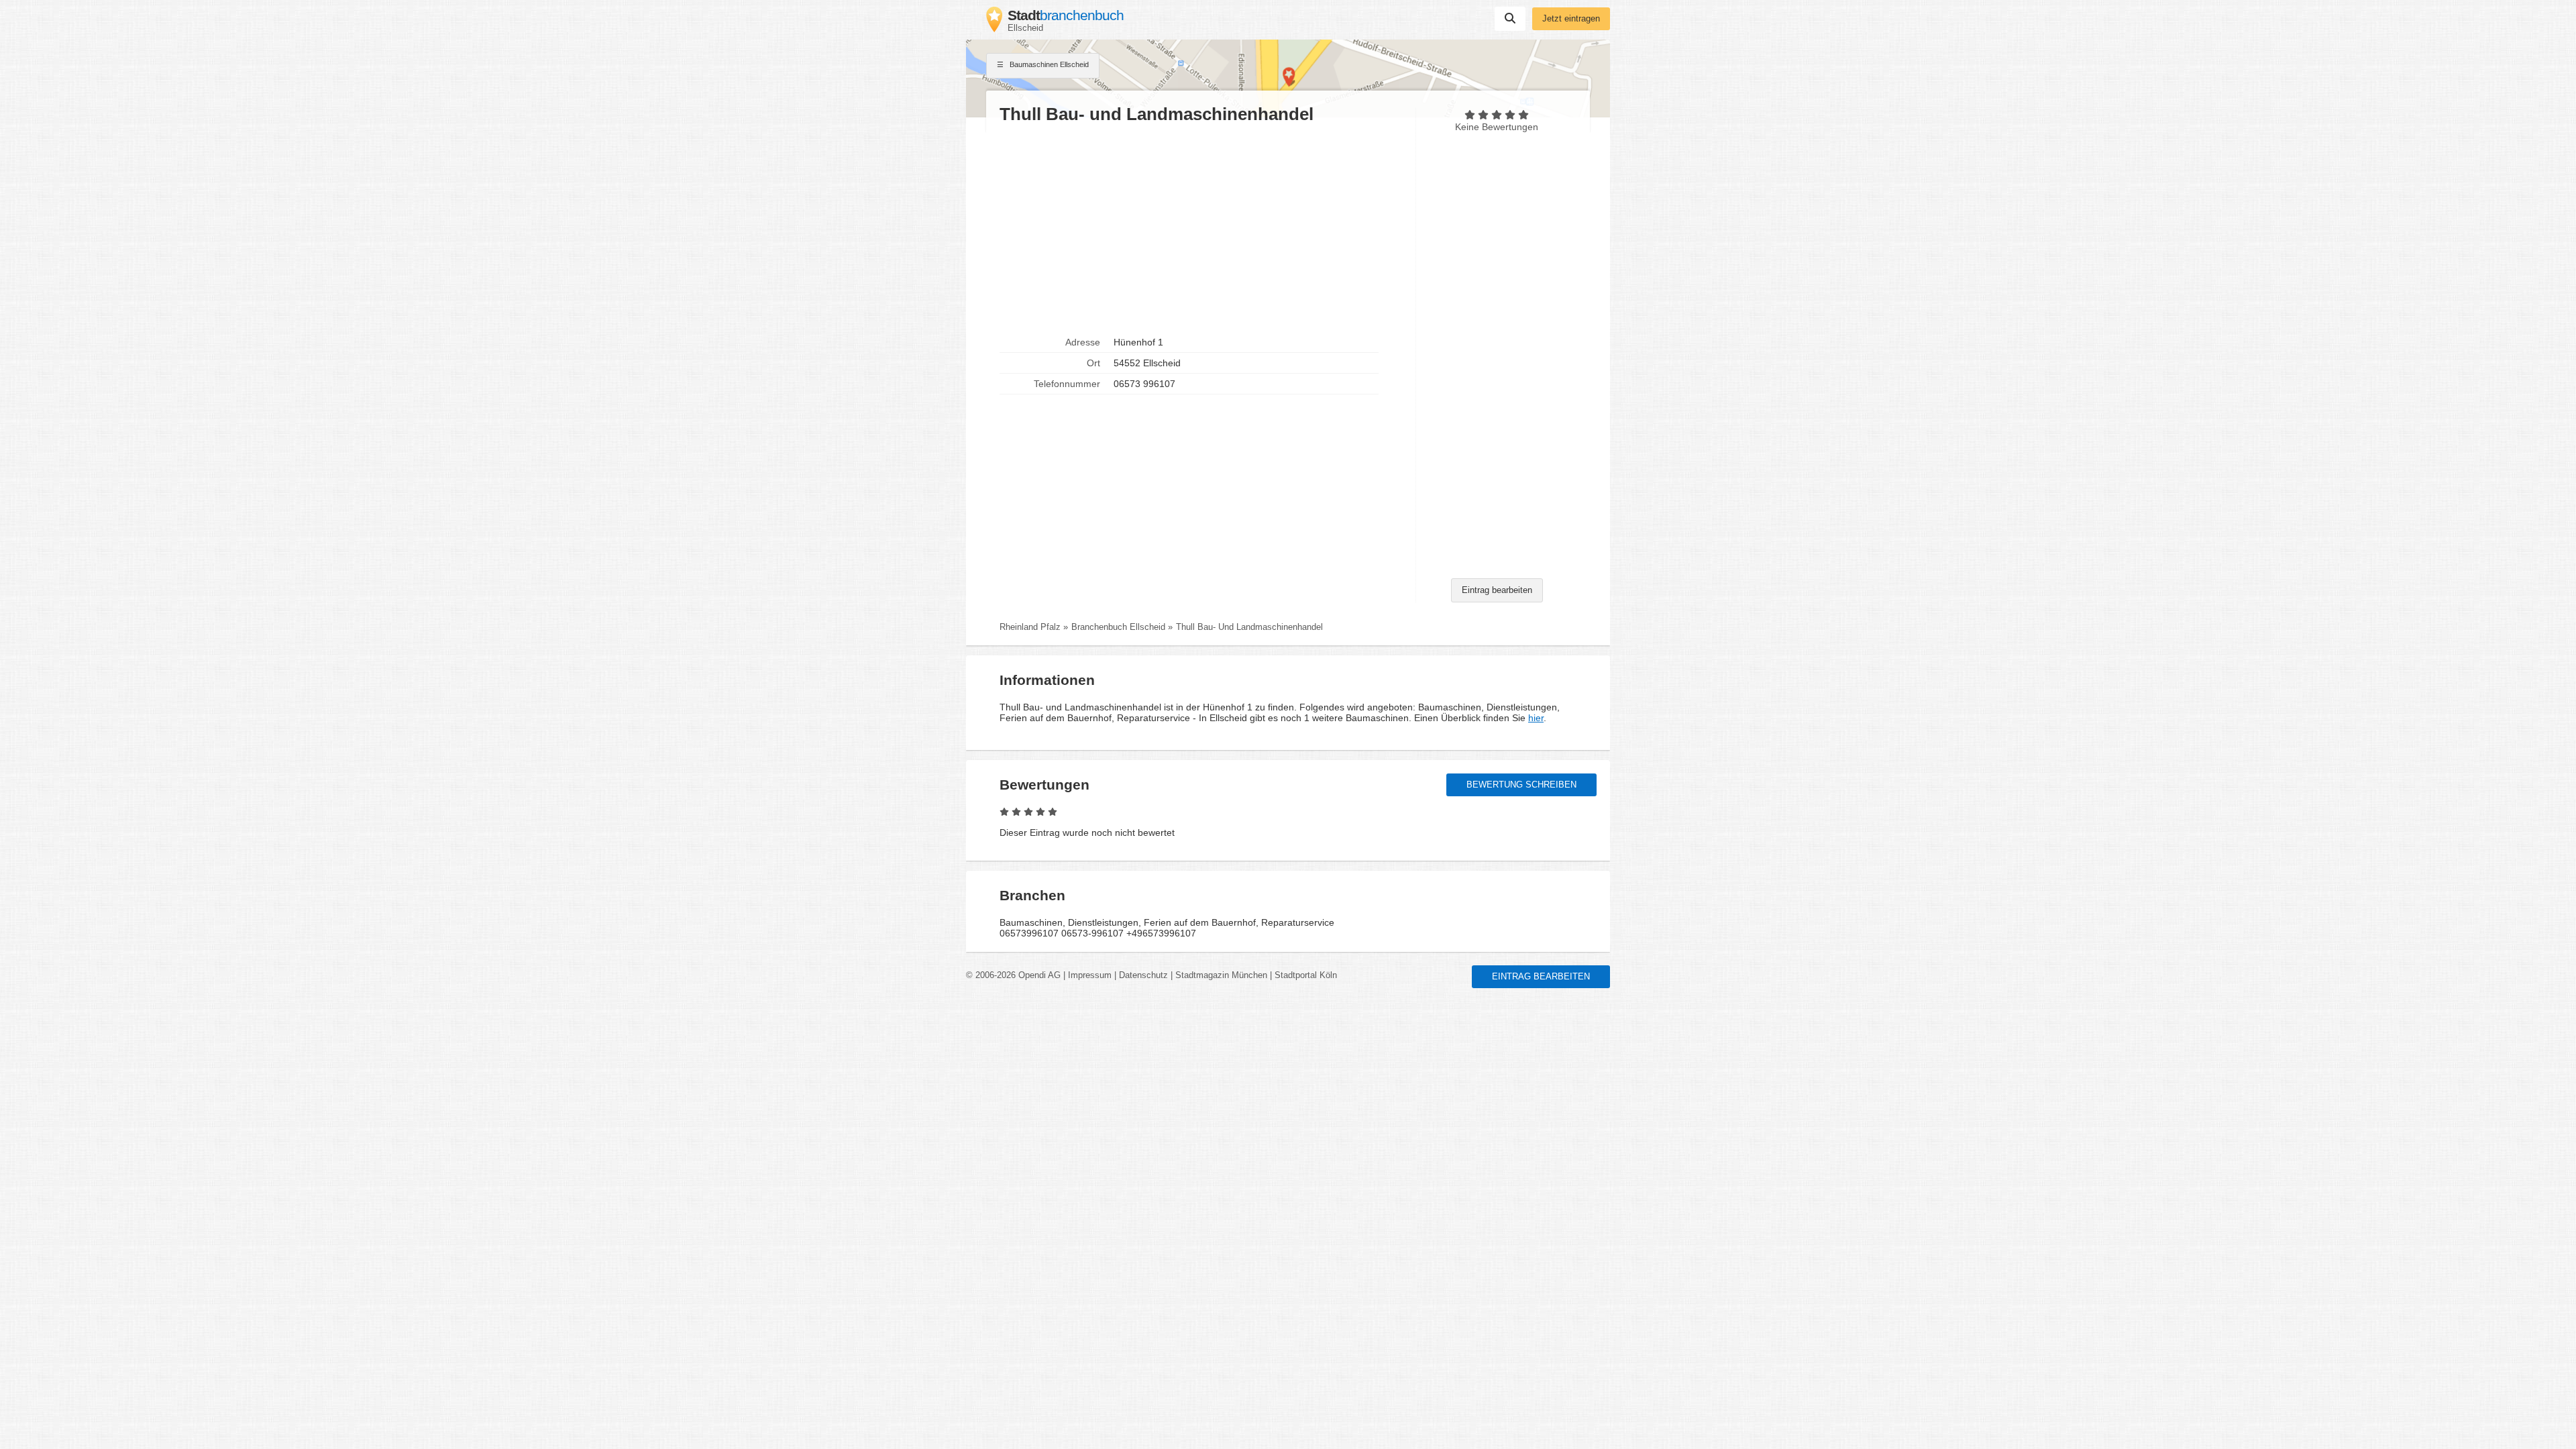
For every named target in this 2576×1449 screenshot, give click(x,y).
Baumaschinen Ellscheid (1048, 64)
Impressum (1090, 975)
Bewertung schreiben (1521, 785)
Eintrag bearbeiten (1497, 590)
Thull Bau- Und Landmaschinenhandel (1249, 627)
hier (1536, 718)
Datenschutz (1143, 975)
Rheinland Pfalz (1030, 627)
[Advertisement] (1201, 229)
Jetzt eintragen (1571, 19)
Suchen (1510, 19)
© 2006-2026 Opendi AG (1013, 975)
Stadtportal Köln (1306, 975)
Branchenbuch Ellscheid (1118, 627)
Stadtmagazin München (1221, 975)
